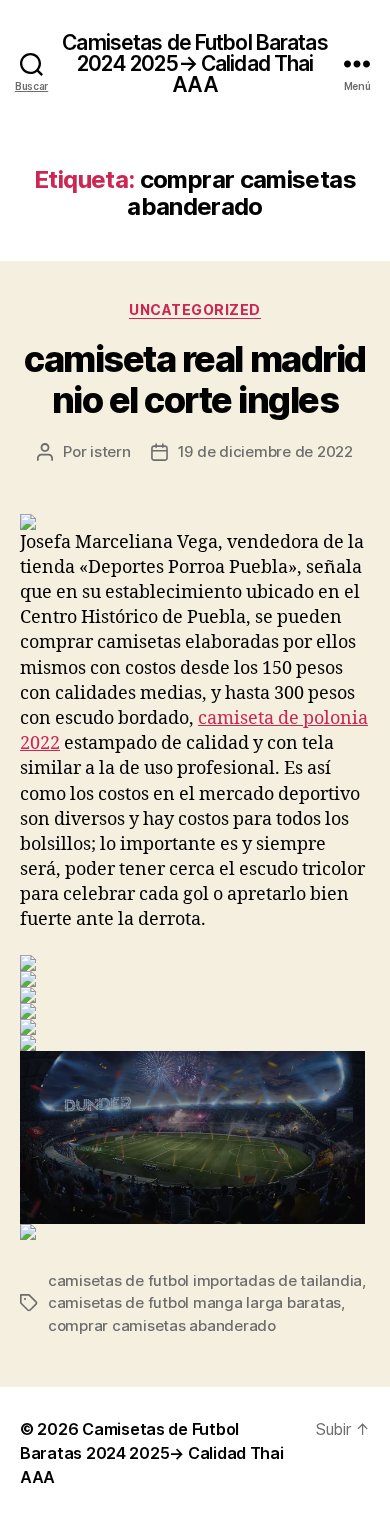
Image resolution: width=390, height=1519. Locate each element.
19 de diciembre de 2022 (265, 451)
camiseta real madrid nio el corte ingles (194, 379)
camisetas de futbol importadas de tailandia (205, 1280)
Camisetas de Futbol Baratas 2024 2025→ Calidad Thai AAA (194, 63)
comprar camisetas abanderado (162, 1325)
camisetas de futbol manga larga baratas (194, 1302)
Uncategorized (195, 309)
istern (110, 451)
